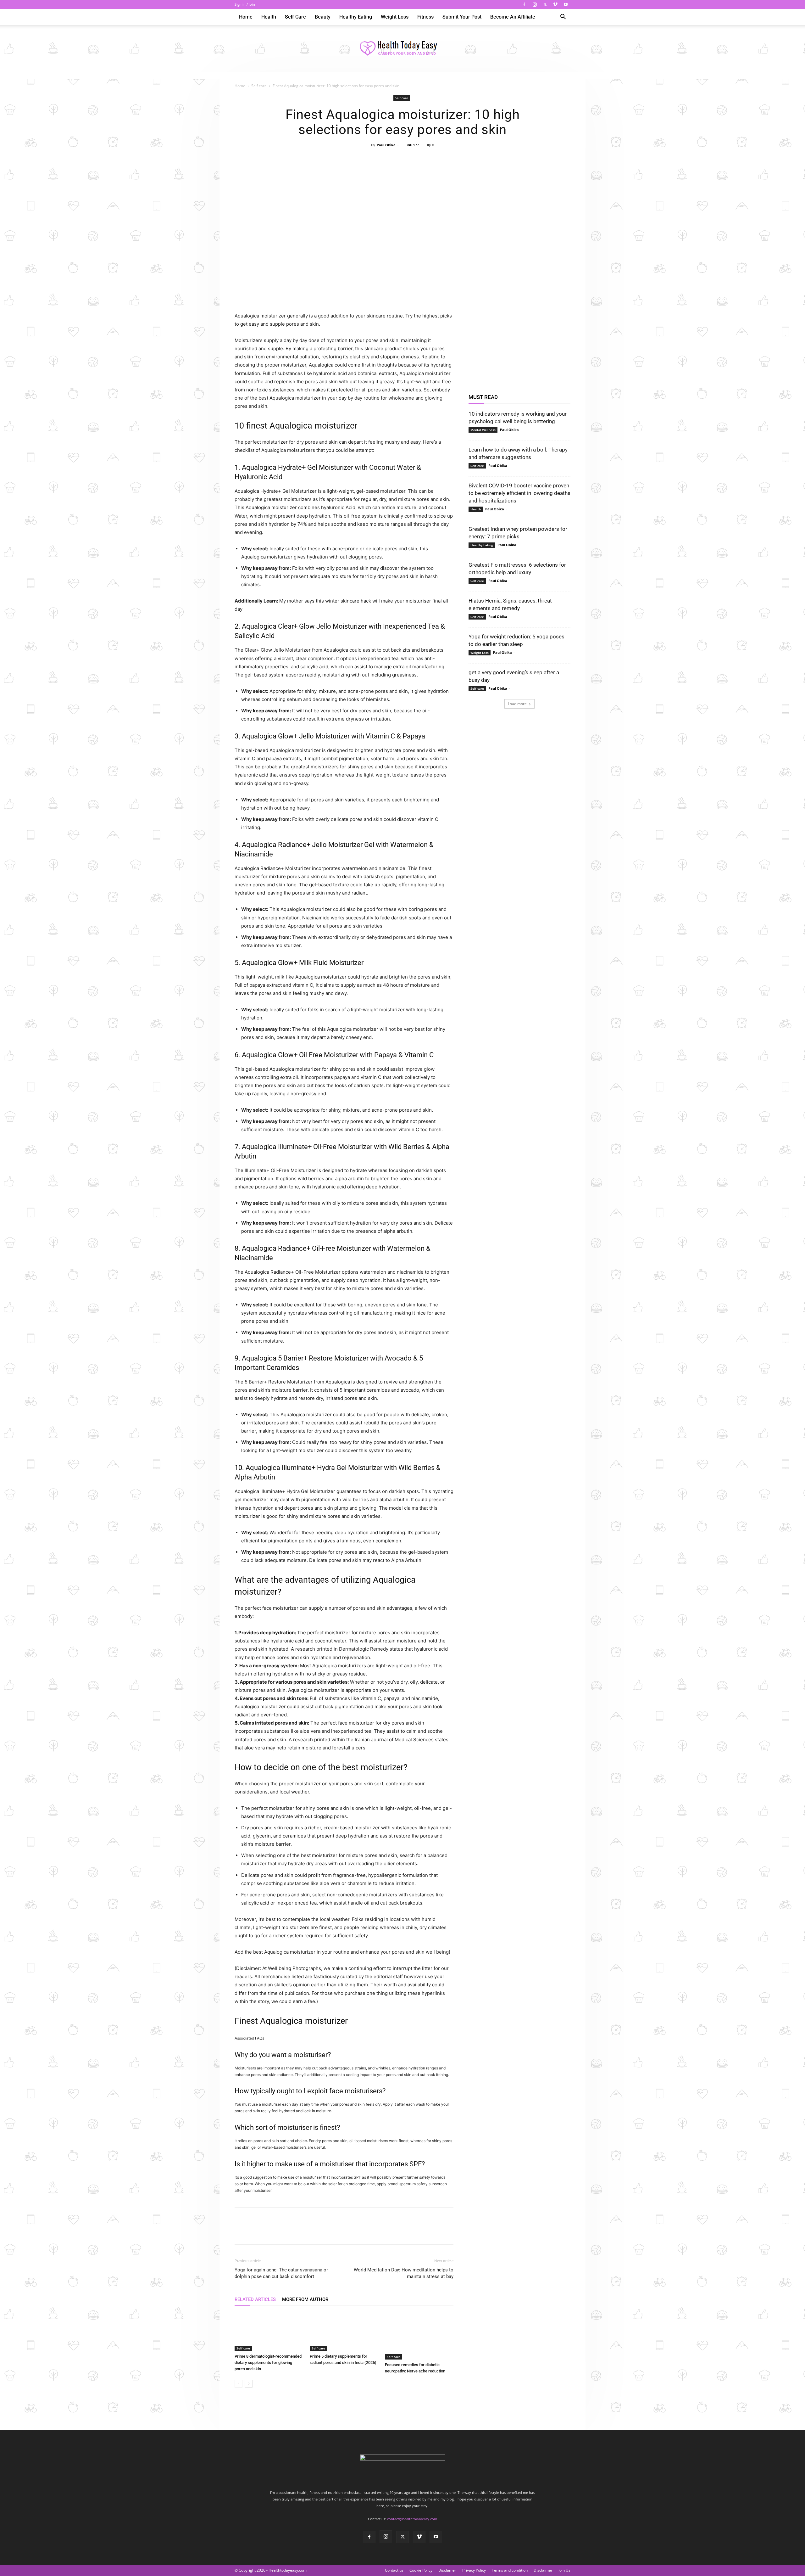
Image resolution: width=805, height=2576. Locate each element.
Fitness (425, 17)
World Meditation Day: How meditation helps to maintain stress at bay (404, 2273)
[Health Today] (402, 49)
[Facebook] (524, 4)
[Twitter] (545, 4)
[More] (431, 159)
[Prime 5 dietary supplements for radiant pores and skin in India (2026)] (344, 2332)
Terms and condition (510, 2570)
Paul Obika (386, 145)
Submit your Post (462, 17)
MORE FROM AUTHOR (305, 2299)
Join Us (564, 2570)
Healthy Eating (356, 17)
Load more (517, 704)
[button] (563, 17)
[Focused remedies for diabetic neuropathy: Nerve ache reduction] (419, 2336)
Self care (295, 17)
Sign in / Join (245, 4)
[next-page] (249, 2384)
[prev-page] (239, 2384)
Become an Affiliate (513, 17)
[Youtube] (566, 4)
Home (246, 17)
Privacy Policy (474, 2570)
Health (269, 17)
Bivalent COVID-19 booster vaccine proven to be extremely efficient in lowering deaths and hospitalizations (519, 493)
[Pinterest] (402, 159)
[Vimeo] (555, 4)
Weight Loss (395, 17)
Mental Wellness (483, 430)
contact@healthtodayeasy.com (412, 2519)
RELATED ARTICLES (255, 2299)
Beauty (323, 17)
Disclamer (447, 2570)
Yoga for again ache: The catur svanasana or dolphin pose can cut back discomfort (281, 2273)
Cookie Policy (421, 2570)
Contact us (394, 2570)
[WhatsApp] (417, 159)
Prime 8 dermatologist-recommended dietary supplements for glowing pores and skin (268, 2363)
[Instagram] (535, 4)
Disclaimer (543, 2570)
